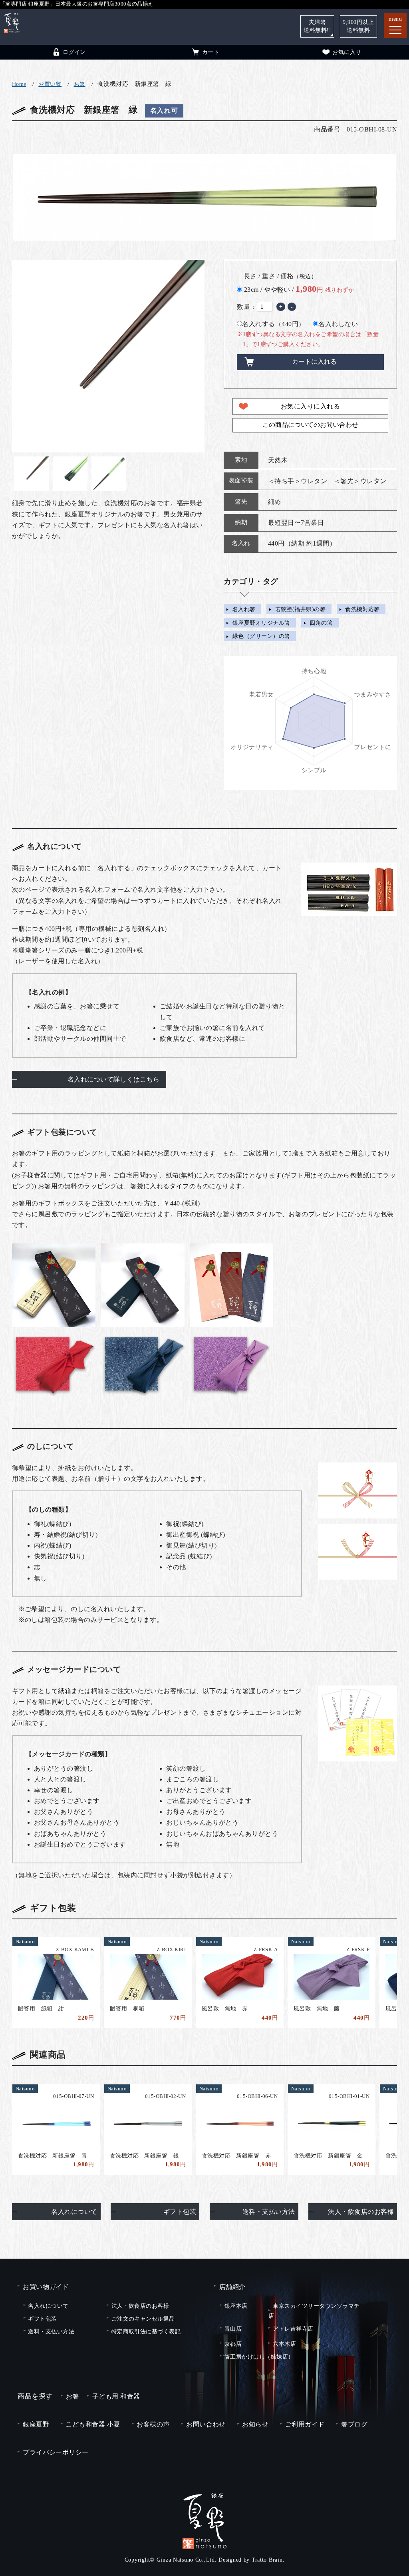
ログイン (74, 52)
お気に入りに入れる (310, 406)
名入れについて (74, 2212)
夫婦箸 (317, 26)
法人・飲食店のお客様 (361, 2212)
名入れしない (338, 324)
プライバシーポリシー (56, 2452)
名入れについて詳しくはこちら (114, 1079)
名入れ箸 (244, 610)
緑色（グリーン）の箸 (261, 636)
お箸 (80, 84)
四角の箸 (321, 623)
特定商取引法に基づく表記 (146, 2331)
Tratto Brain (267, 2560)
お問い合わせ (206, 2424)
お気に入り (347, 52)
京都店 (233, 2344)
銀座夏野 (36, 2424)
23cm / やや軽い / (299, 289)
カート (211, 52)
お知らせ (255, 2424)
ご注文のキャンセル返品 (143, 2319)
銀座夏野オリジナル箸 (261, 623)
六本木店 (284, 2344)
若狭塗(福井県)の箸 (301, 610)
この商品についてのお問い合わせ (310, 425)
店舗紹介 (232, 2287)
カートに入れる (314, 362)
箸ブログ (354, 2424)
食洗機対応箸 (362, 610)
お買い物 (50, 84)
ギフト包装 (180, 2212)
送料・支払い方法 (269, 2212)
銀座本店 (236, 2306)
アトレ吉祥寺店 (293, 2329)
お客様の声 (153, 2424)
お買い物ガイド (46, 2287)
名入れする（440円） (273, 324)
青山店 (233, 2329)
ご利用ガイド (305, 2424)
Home (19, 84)
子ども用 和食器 (116, 2396)
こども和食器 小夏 (93, 2424)
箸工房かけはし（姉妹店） (259, 2357)
